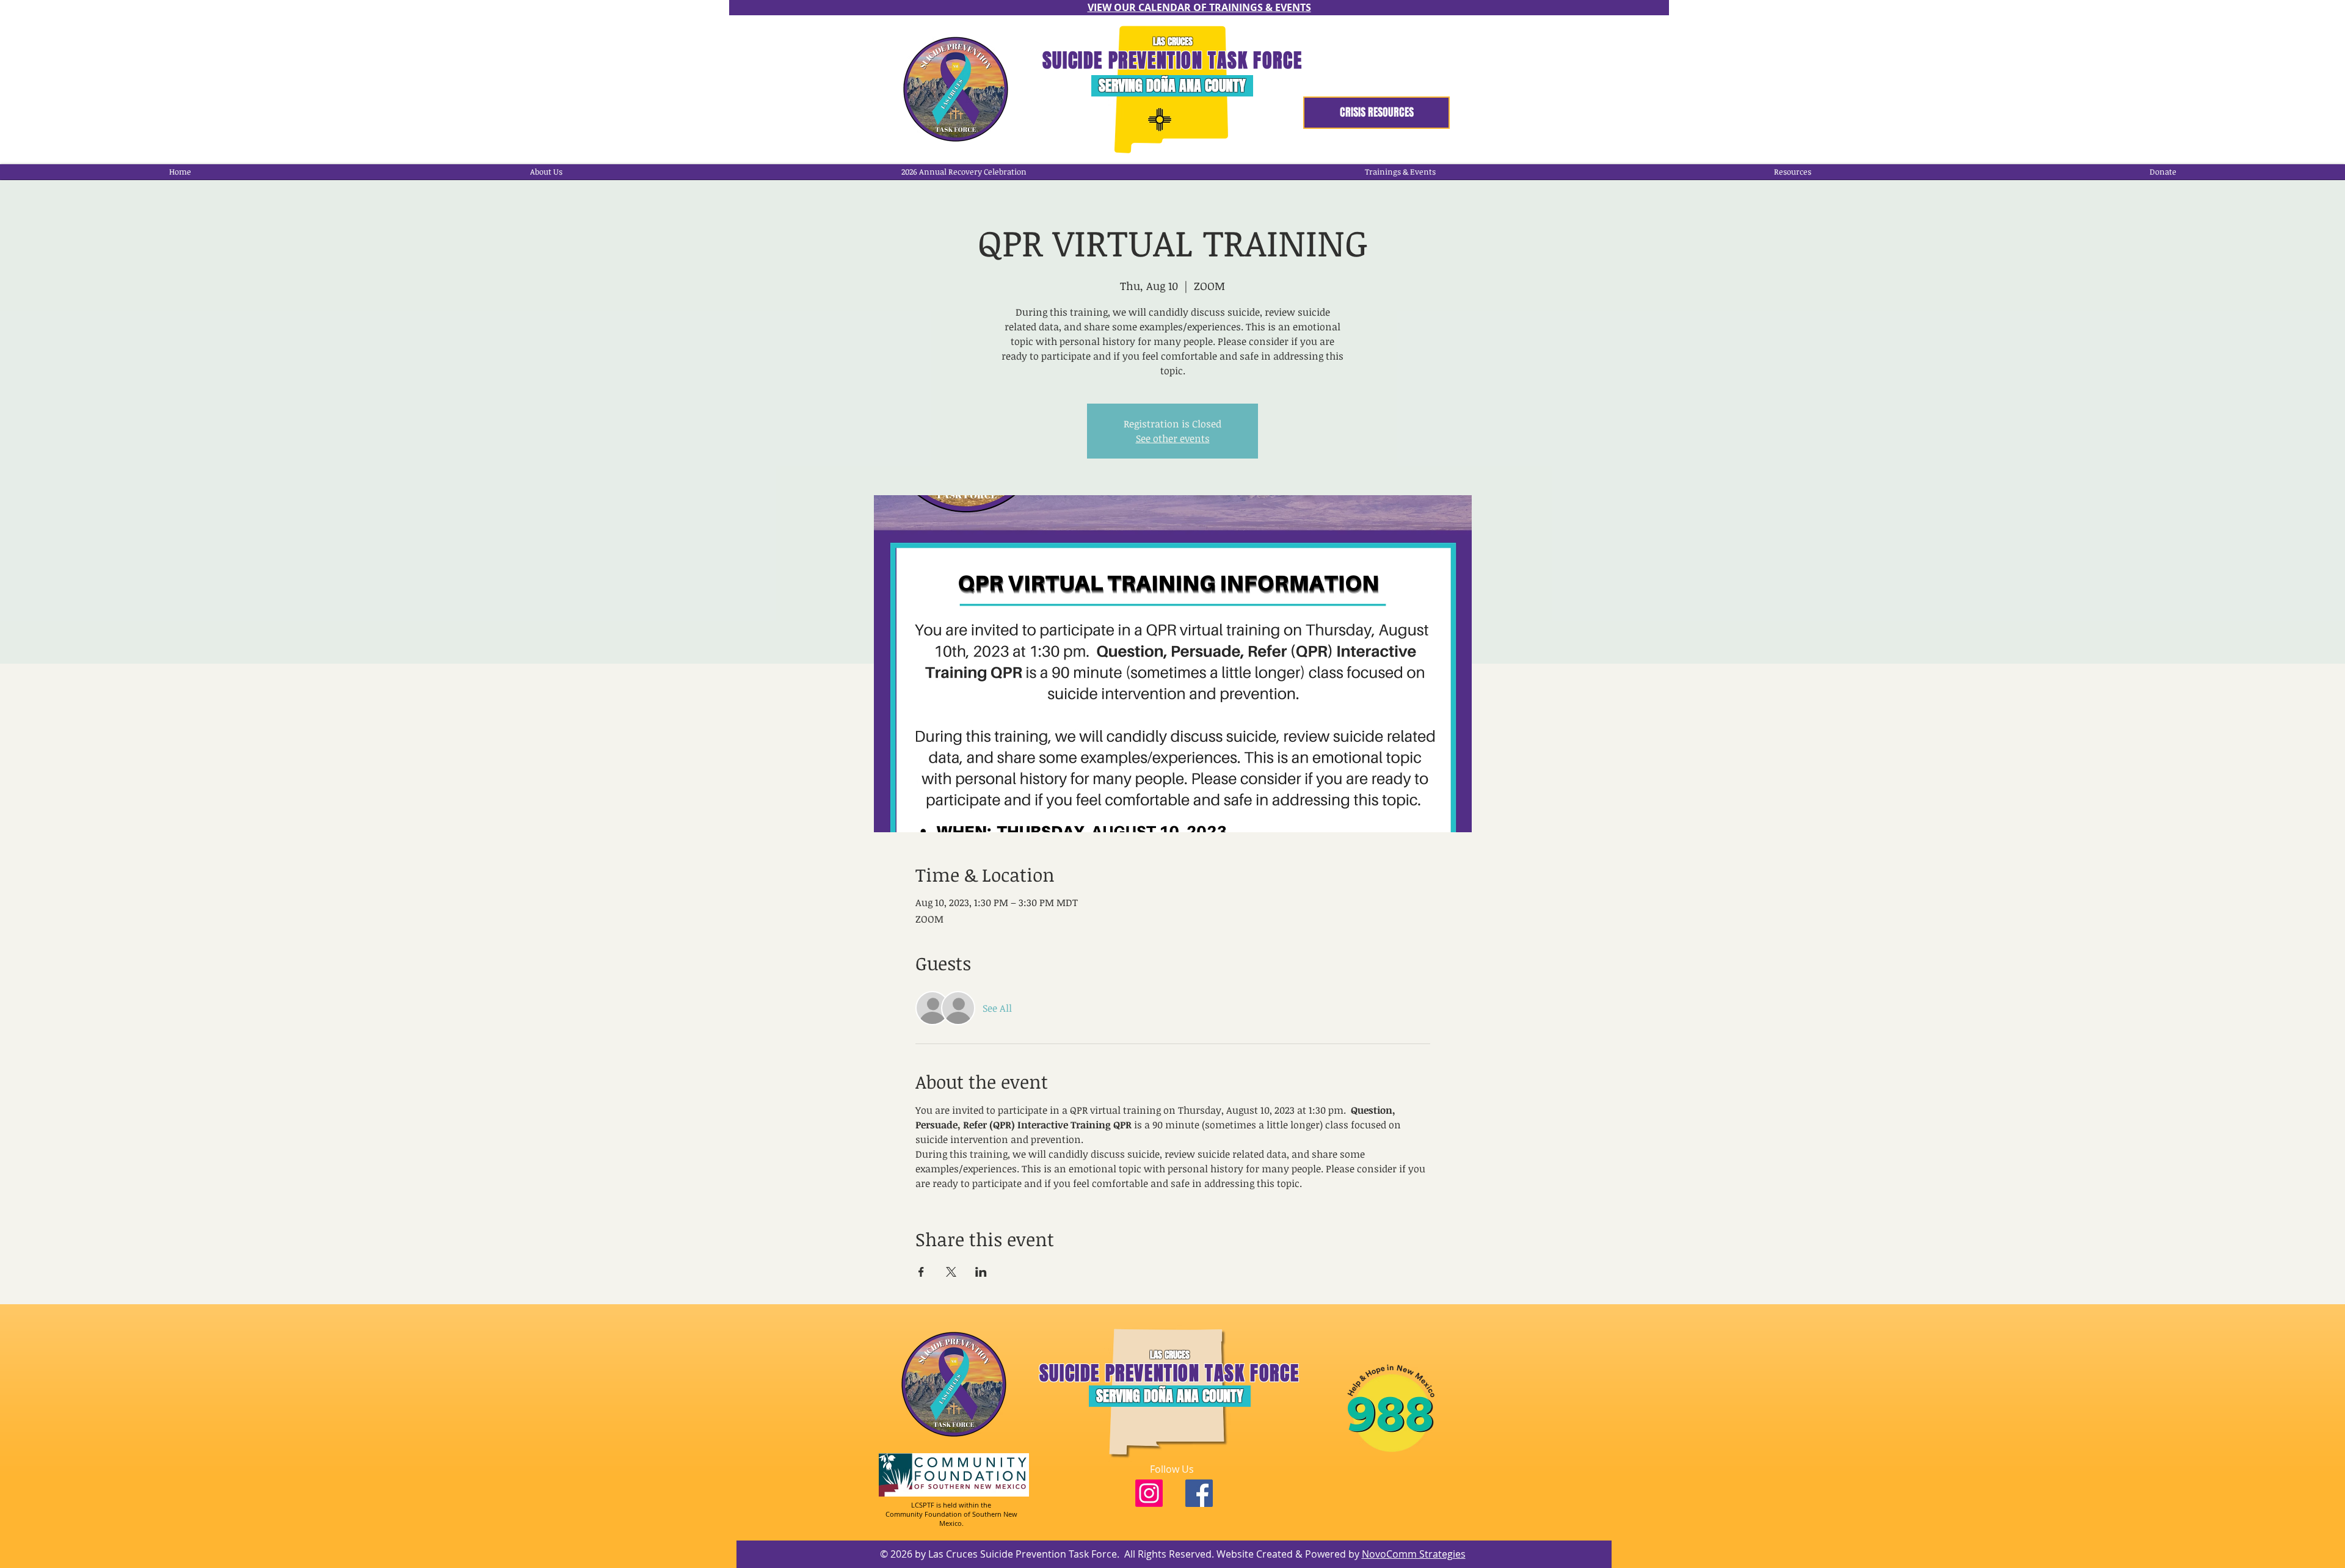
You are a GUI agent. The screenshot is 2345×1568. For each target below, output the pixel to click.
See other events (1173, 438)
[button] (963, 172)
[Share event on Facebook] (921, 1272)
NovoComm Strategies (1414, 1554)
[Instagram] (1149, 1493)
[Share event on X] (951, 1272)
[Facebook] (1199, 1493)
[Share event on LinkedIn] (981, 1272)
